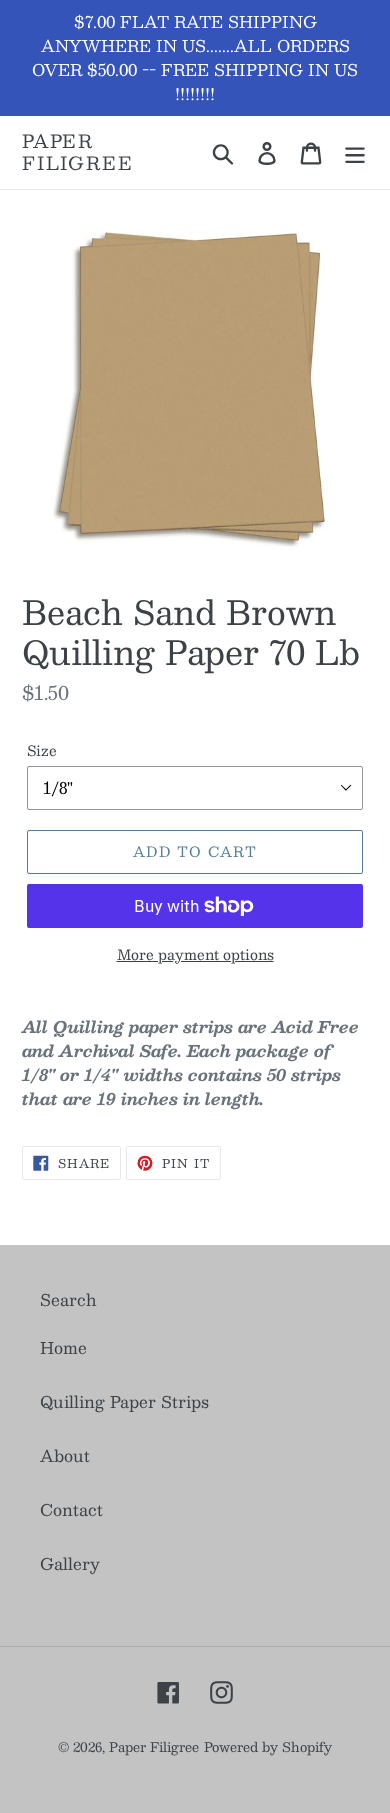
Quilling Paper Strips (124, 1401)
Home (63, 1347)
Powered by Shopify (268, 1747)
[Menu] (355, 152)
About (65, 1455)
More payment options (195, 954)
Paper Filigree (77, 152)
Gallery (70, 1563)
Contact (71, 1509)
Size (42, 750)
